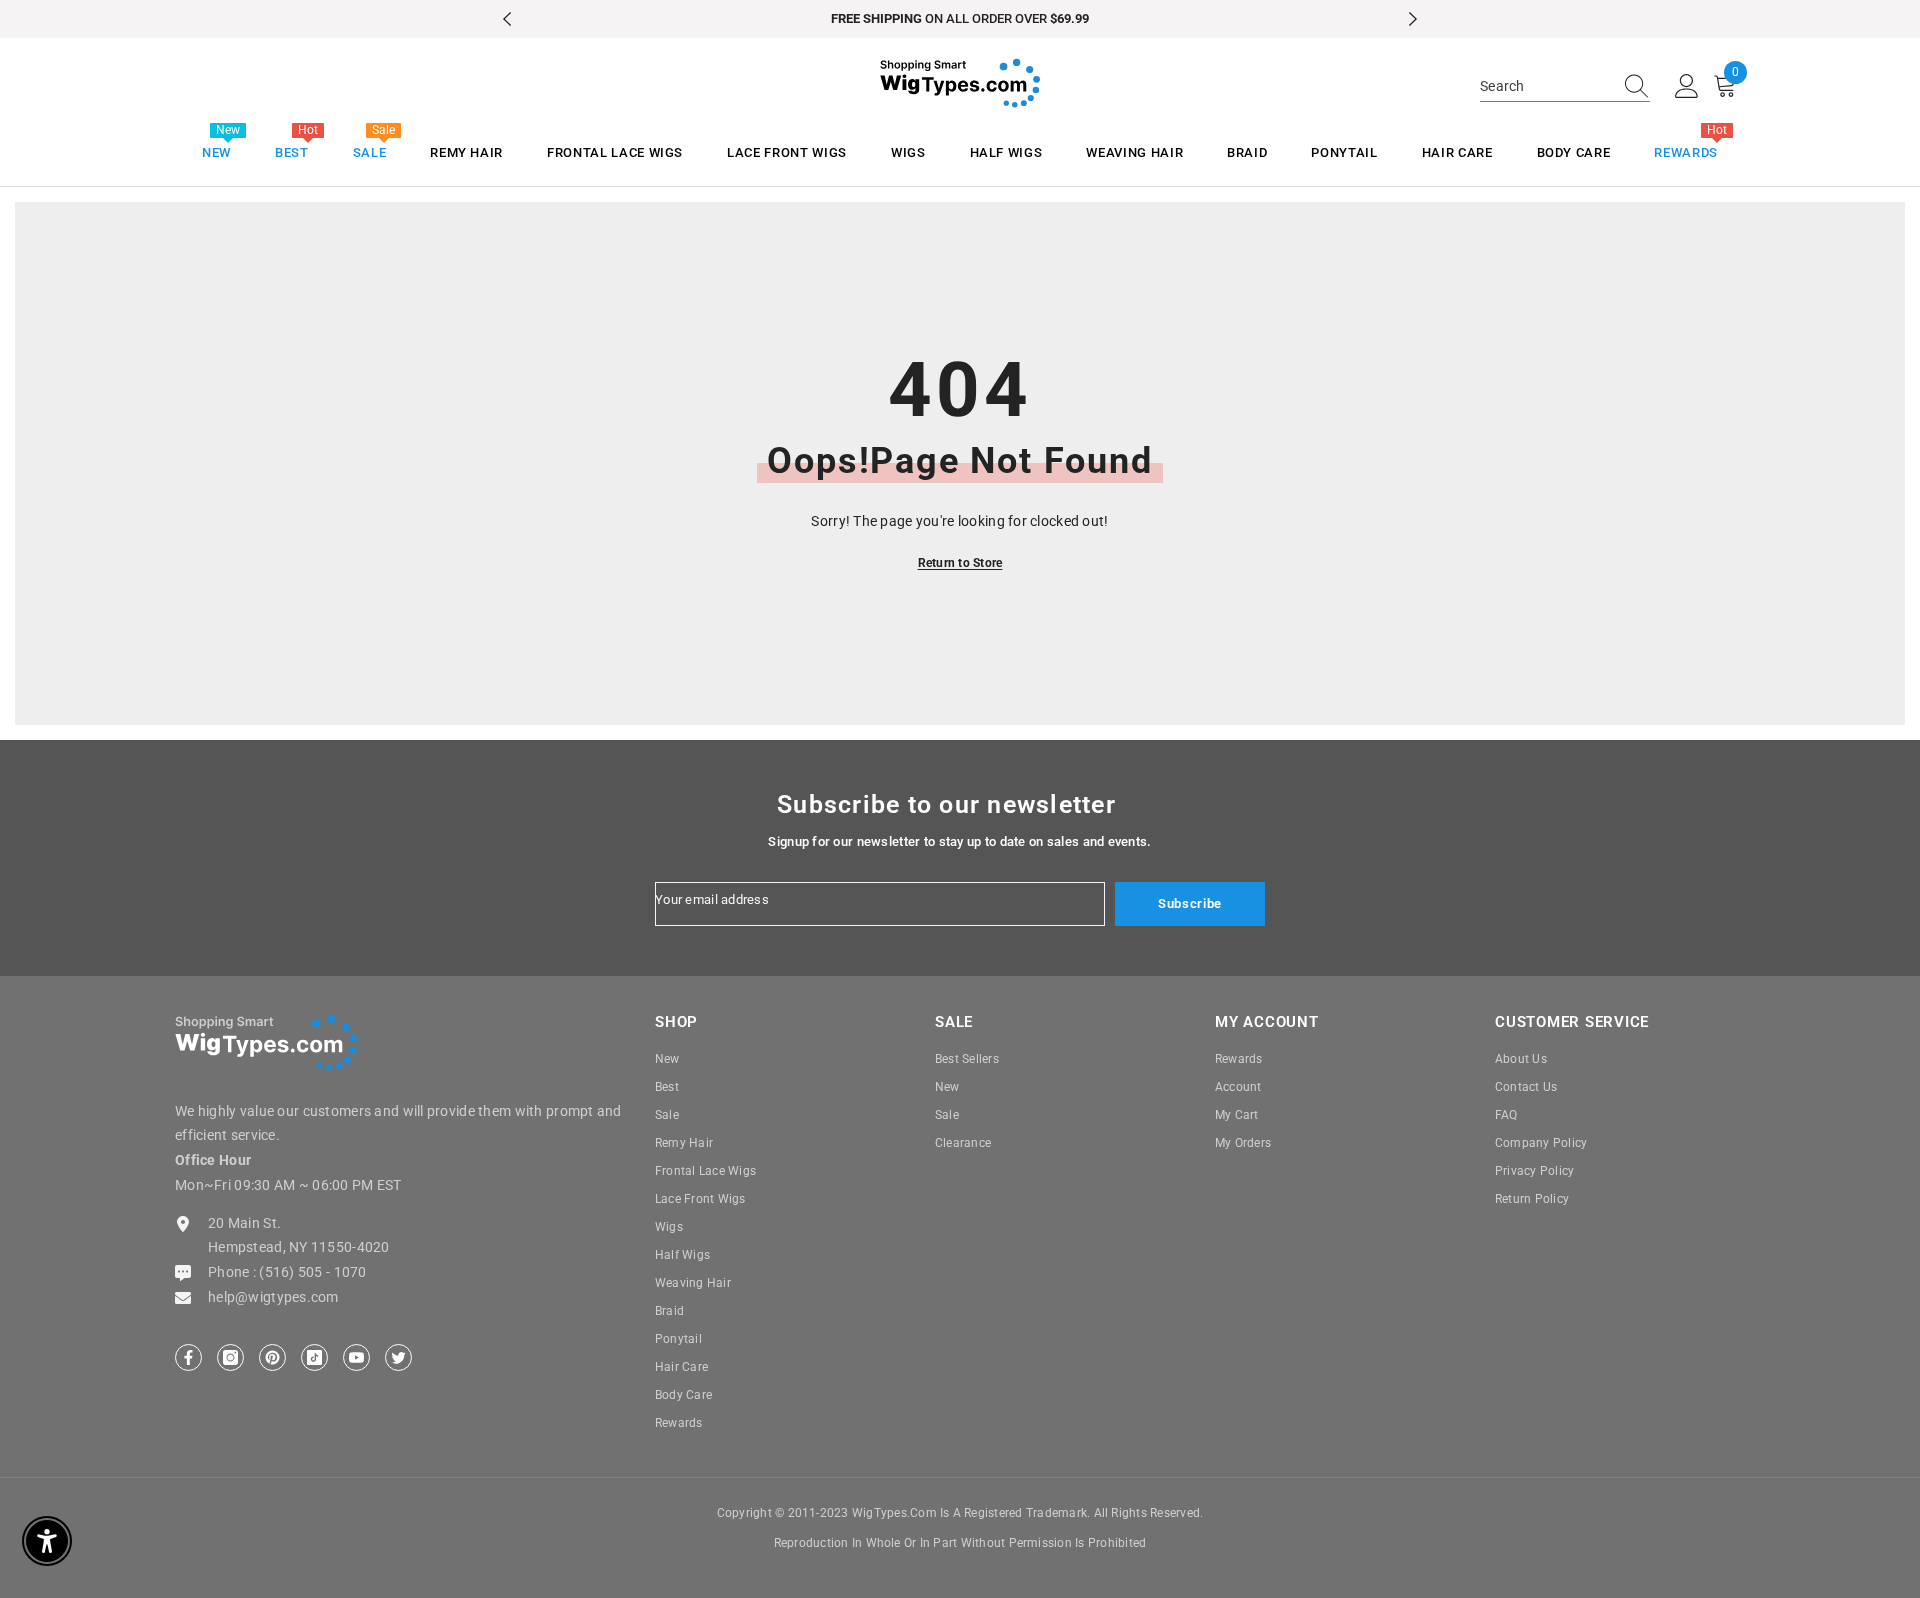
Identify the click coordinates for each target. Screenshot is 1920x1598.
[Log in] (1687, 87)
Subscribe (1190, 903)
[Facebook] (188, 1357)
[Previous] (507, 19)
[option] (960, 19)
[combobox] (1546, 86)
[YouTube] (356, 1357)
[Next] (1413, 19)
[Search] (1565, 86)
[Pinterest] (272, 1357)
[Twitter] (398, 1357)
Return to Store (960, 563)
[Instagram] (230, 1357)
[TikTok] (314, 1357)
